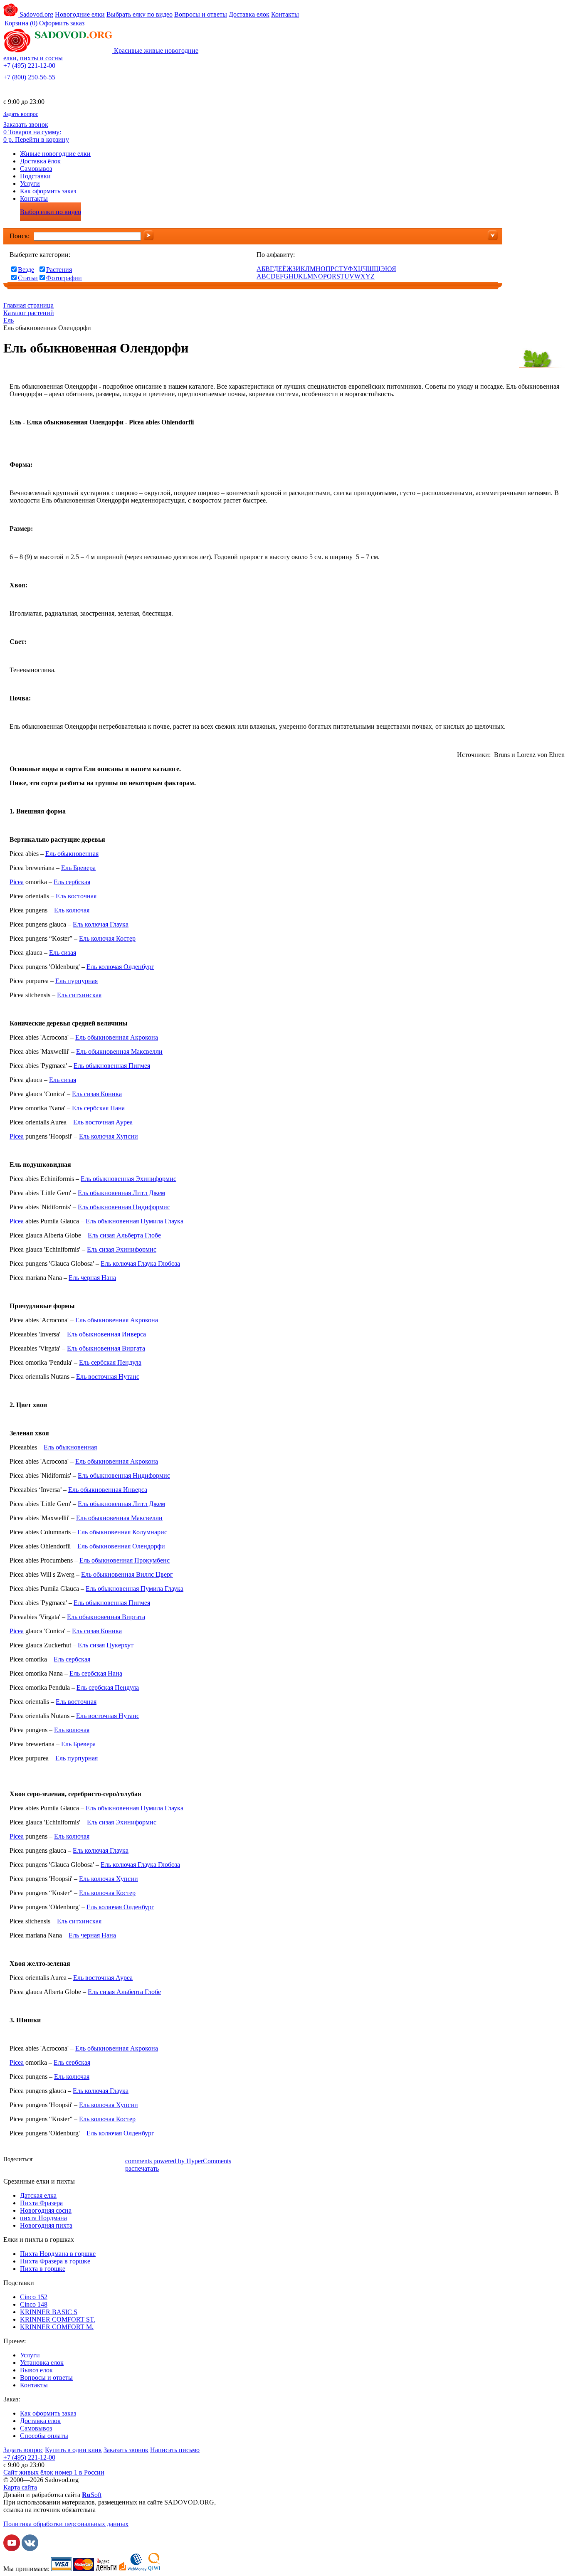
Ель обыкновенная (72, 854)
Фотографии (64, 278)
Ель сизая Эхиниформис (122, 1249)
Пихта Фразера (41, 2203)
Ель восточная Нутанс (108, 1377)
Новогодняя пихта (46, 2225)
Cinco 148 (34, 2304)
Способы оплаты (44, 2436)
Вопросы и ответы (201, 14)
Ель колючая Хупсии (109, 1136)
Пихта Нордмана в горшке (58, 2254)
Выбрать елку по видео (140, 14)
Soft (92, 2495)
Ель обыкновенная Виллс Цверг (127, 1574)
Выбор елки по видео (51, 212)
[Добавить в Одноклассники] (68, 2160)
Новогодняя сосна (46, 2210)
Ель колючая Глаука (101, 924)
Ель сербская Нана (98, 1108)
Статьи (28, 278)
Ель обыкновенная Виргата (106, 1348)
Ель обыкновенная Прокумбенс (125, 1560)
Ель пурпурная (77, 981)
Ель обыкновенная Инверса (106, 1334)
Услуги (30, 184)
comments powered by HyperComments (178, 2161)
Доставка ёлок (40, 161)
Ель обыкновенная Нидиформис (124, 1207)
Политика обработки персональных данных (66, 2524)
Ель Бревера (78, 868)
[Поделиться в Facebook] (43, 2160)
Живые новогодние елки (55, 154)
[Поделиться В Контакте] (55, 2160)
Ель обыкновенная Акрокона (117, 1037)
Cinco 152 (34, 2297)
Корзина (21, 23)
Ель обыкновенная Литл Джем (121, 1193)
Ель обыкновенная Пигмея (112, 1066)
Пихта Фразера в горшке (55, 2261)
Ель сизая (63, 953)
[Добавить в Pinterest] (118, 2160)
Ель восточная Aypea (103, 1122)
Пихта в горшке (43, 2269)
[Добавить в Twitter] (80, 2160)
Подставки (35, 176)
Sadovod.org (36, 14)
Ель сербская (72, 882)
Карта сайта (20, 2487)
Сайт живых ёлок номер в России (54, 2472)
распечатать (142, 2168)
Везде (26, 270)
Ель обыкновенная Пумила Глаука (135, 1221)
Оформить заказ (62, 23)
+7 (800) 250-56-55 (29, 77)
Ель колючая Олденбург (120, 967)
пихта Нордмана (43, 2218)
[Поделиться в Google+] (93, 2160)
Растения (59, 270)
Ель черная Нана (92, 1278)
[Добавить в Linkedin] (105, 2160)
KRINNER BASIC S (49, 2312)
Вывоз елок (36, 2370)
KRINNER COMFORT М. (57, 2327)
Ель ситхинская (79, 995)
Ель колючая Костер (107, 938)
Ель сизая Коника (97, 1094)
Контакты (285, 14)
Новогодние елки (80, 14)
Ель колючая (72, 910)
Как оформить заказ (48, 191)
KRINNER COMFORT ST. (58, 2319)
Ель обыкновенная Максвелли (119, 1051)
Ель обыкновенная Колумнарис (122, 1532)
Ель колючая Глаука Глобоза (140, 1263)
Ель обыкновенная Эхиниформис (128, 1179)
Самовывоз (36, 169)
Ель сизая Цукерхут (106, 1645)
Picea (17, 882)
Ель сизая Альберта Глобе (124, 1235)
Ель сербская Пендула (110, 1362)
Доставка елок (249, 14)
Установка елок (42, 2363)
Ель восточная (76, 896)
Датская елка (38, 2195)
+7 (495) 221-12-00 (29, 65)
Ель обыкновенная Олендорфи (121, 1546)
